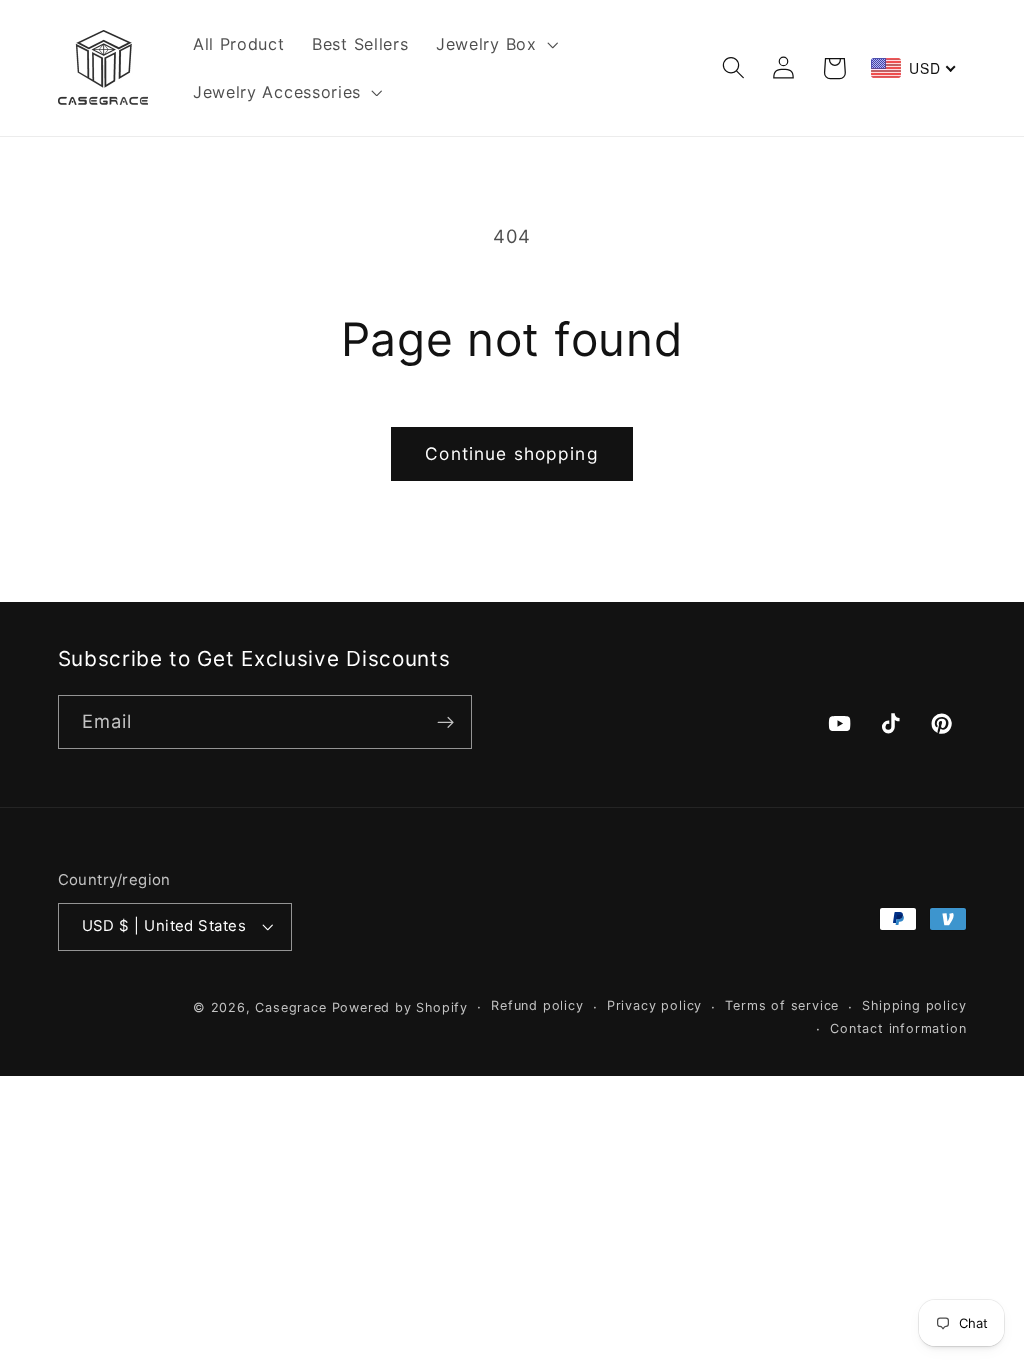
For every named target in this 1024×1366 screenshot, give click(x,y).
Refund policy (537, 1005)
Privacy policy (654, 1005)
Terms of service (782, 1005)
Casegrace (290, 1007)
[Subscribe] (445, 722)
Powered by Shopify (400, 1007)
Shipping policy (914, 1005)
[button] (494, 44)
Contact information (898, 1028)
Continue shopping (512, 453)
